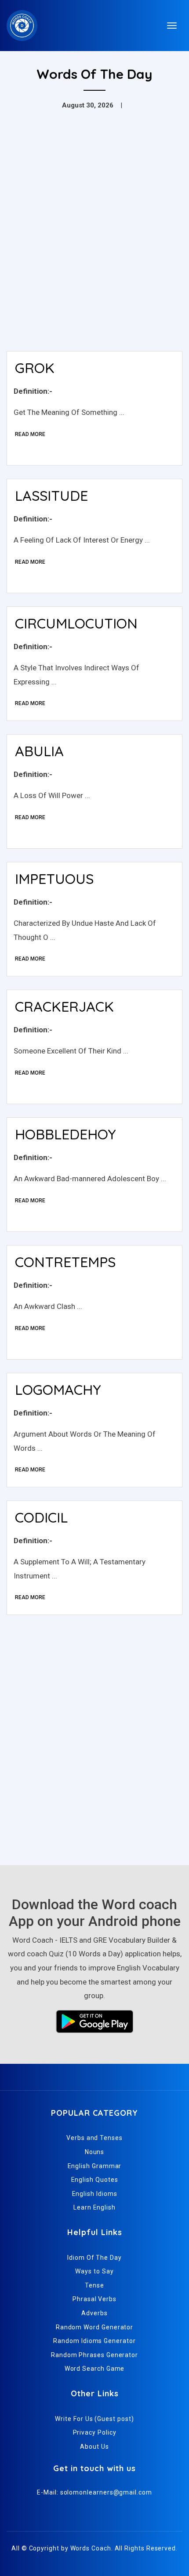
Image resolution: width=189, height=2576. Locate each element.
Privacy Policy (95, 2432)
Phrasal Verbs (94, 2299)
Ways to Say (94, 2271)
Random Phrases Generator (94, 2355)
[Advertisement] (94, 245)
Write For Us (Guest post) (94, 2419)
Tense (94, 2285)
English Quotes (95, 2180)
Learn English (94, 2207)
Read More (30, 434)
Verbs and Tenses (94, 2138)
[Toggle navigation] (172, 26)
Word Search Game (95, 2369)
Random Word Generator (94, 2327)
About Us (94, 2447)
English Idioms (95, 2194)
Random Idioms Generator (94, 2341)
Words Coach (91, 2548)
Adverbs (94, 2313)
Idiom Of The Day (94, 2258)
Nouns (95, 2152)
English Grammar (95, 2166)
